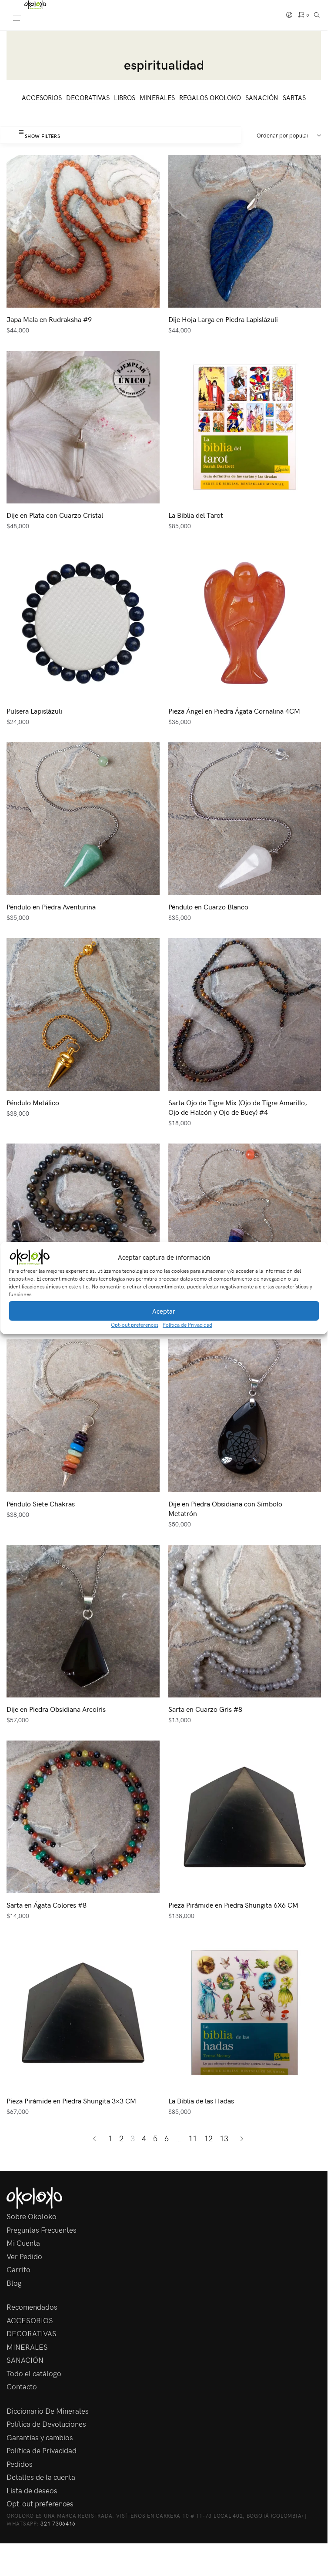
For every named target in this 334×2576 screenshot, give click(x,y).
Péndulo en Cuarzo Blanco (208, 906)
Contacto (22, 2386)
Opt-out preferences (135, 1325)
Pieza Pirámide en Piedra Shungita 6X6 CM (233, 1905)
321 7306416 (58, 2523)
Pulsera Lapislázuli (34, 711)
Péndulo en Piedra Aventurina (51, 906)
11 (193, 2138)
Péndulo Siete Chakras (41, 1503)
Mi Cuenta (23, 2243)
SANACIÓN (262, 97)
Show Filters (42, 136)
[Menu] (26, 19)
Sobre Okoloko (32, 2216)
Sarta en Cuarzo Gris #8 (205, 1709)
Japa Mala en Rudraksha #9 (49, 319)
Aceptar (164, 1311)
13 (224, 2138)
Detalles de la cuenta (41, 2477)
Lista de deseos (32, 2490)
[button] (314, 1257)
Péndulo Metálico (33, 1102)
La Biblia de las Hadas (201, 2100)
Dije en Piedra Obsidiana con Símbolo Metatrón (225, 1508)
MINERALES (157, 97)
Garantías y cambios (40, 2437)
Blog (14, 2283)
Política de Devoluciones (46, 2424)
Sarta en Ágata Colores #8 (47, 1905)
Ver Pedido (24, 2256)
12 (208, 2138)
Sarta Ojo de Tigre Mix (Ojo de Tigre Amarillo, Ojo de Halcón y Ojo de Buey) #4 (238, 1107)
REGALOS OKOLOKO (210, 97)
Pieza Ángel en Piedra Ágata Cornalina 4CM (234, 711)
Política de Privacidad (187, 1325)
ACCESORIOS (42, 97)
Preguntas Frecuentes (42, 2230)
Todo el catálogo (34, 2373)
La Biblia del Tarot (196, 515)
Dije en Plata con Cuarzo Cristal (55, 515)
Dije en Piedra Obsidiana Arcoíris (56, 1709)
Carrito (18, 2269)
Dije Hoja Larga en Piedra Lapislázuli (223, 319)
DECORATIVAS (88, 97)
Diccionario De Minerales (48, 2411)
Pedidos (20, 2464)
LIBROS (125, 97)
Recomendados (32, 2307)
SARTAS (294, 97)
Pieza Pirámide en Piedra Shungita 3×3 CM (71, 2100)
